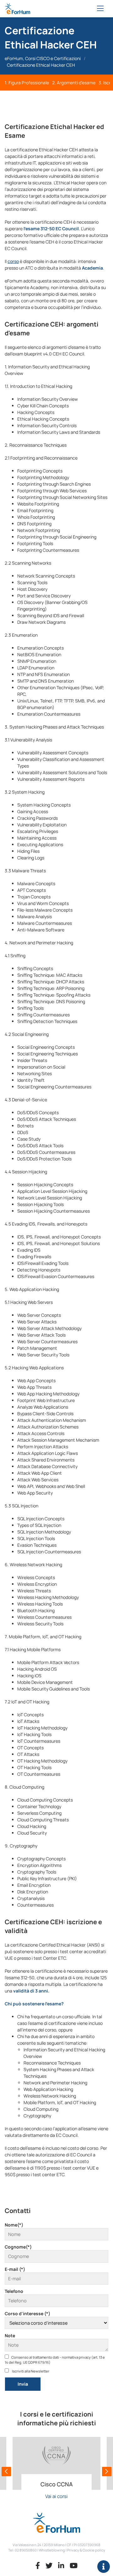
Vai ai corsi (56, 2496)
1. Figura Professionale (27, 83)
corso (13, 261)
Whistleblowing (52, 2550)
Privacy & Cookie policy (86, 2550)
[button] (6, 2472)
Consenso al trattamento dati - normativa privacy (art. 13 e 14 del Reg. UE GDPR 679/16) (55, 2360)
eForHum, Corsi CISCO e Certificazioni (43, 58)
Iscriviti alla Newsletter (30, 2371)
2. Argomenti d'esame (74, 83)
